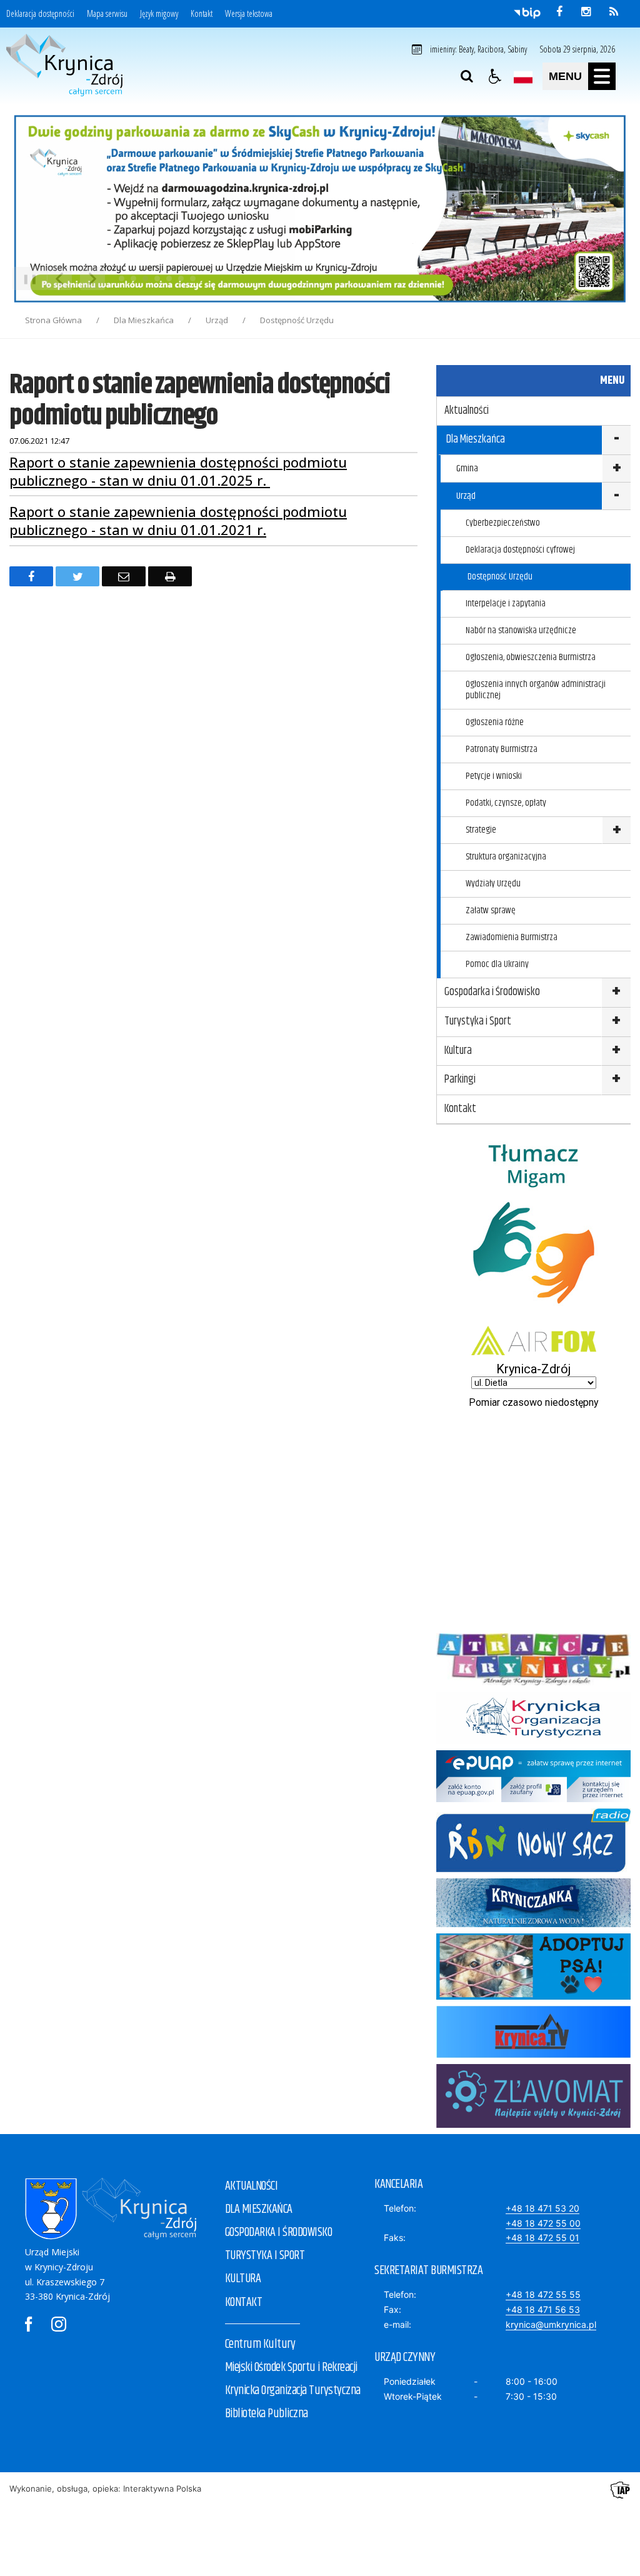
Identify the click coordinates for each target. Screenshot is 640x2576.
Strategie (481, 830)
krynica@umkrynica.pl (551, 2324)
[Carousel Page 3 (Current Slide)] (145, 278)
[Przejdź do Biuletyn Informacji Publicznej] (527, 13)
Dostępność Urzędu (500, 577)
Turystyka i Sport (478, 1021)
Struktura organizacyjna (506, 857)
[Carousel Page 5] (169, 278)
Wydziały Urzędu (493, 884)
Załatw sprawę (491, 910)
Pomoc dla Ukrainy (497, 964)
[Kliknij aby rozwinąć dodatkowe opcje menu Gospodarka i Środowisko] (616, 993)
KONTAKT (244, 2303)
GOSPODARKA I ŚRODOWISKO (279, 2233)
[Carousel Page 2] (133, 278)
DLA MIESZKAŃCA (259, 2209)
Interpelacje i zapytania (506, 604)
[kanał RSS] (614, 12)
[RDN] (533, 1869)
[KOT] (533, 1741)
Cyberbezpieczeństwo (503, 523)
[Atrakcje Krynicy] (533, 1682)
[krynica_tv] (533, 2054)
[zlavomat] (533, 2124)
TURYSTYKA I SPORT (265, 2256)
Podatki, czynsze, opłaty (506, 803)
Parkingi (460, 1080)
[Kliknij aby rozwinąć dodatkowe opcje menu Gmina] (616, 469)
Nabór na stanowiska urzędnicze (521, 630)
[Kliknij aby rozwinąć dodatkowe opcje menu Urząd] (616, 496)
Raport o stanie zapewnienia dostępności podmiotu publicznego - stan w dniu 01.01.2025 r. (178, 471)
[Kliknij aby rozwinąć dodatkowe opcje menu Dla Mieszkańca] (616, 440)
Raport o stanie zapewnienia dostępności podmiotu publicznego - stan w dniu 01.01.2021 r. (178, 520)
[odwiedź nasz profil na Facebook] (559, 12)
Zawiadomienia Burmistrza (512, 937)
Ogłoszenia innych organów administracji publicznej (536, 690)
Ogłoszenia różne (495, 722)
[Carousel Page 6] (181, 278)
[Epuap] (533, 1799)
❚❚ (25, 278)
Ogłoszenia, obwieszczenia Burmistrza (531, 657)
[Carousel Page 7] (193, 278)
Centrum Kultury (260, 2344)
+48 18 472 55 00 (543, 2223)
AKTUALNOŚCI (252, 2186)
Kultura (458, 1051)
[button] (495, 76)
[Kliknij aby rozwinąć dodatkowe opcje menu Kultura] (616, 1052)
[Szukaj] (467, 76)
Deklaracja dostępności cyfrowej (520, 550)
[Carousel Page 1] (122, 278)
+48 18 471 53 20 (542, 2208)
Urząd (466, 496)
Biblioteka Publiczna (267, 2414)
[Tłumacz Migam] (533, 1316)
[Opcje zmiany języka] (523, 76)
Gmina (467, 469)
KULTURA (243, 2279)
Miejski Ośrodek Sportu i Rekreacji (291, 2368)
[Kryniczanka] (533, 1924)
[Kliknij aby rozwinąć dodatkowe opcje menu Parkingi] (616, 1080)
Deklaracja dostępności (40, 14)
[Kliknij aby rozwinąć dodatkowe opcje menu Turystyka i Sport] (616, 1022)
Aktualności (467, 411)
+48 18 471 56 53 (543, 2309)
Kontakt (202, 14)
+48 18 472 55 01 (542, 2238)
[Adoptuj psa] (533, 1996)
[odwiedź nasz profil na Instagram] (586, 12)
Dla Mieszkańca (476, 439)
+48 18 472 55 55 (543, 2294)
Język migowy (159, 14)
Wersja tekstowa (249, 14)
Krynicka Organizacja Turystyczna (293, 2391)
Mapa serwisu (107, 14)
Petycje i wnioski (494, 776)
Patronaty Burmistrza (502, 749)
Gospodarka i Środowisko (492, 992)
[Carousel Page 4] (157, 278)
